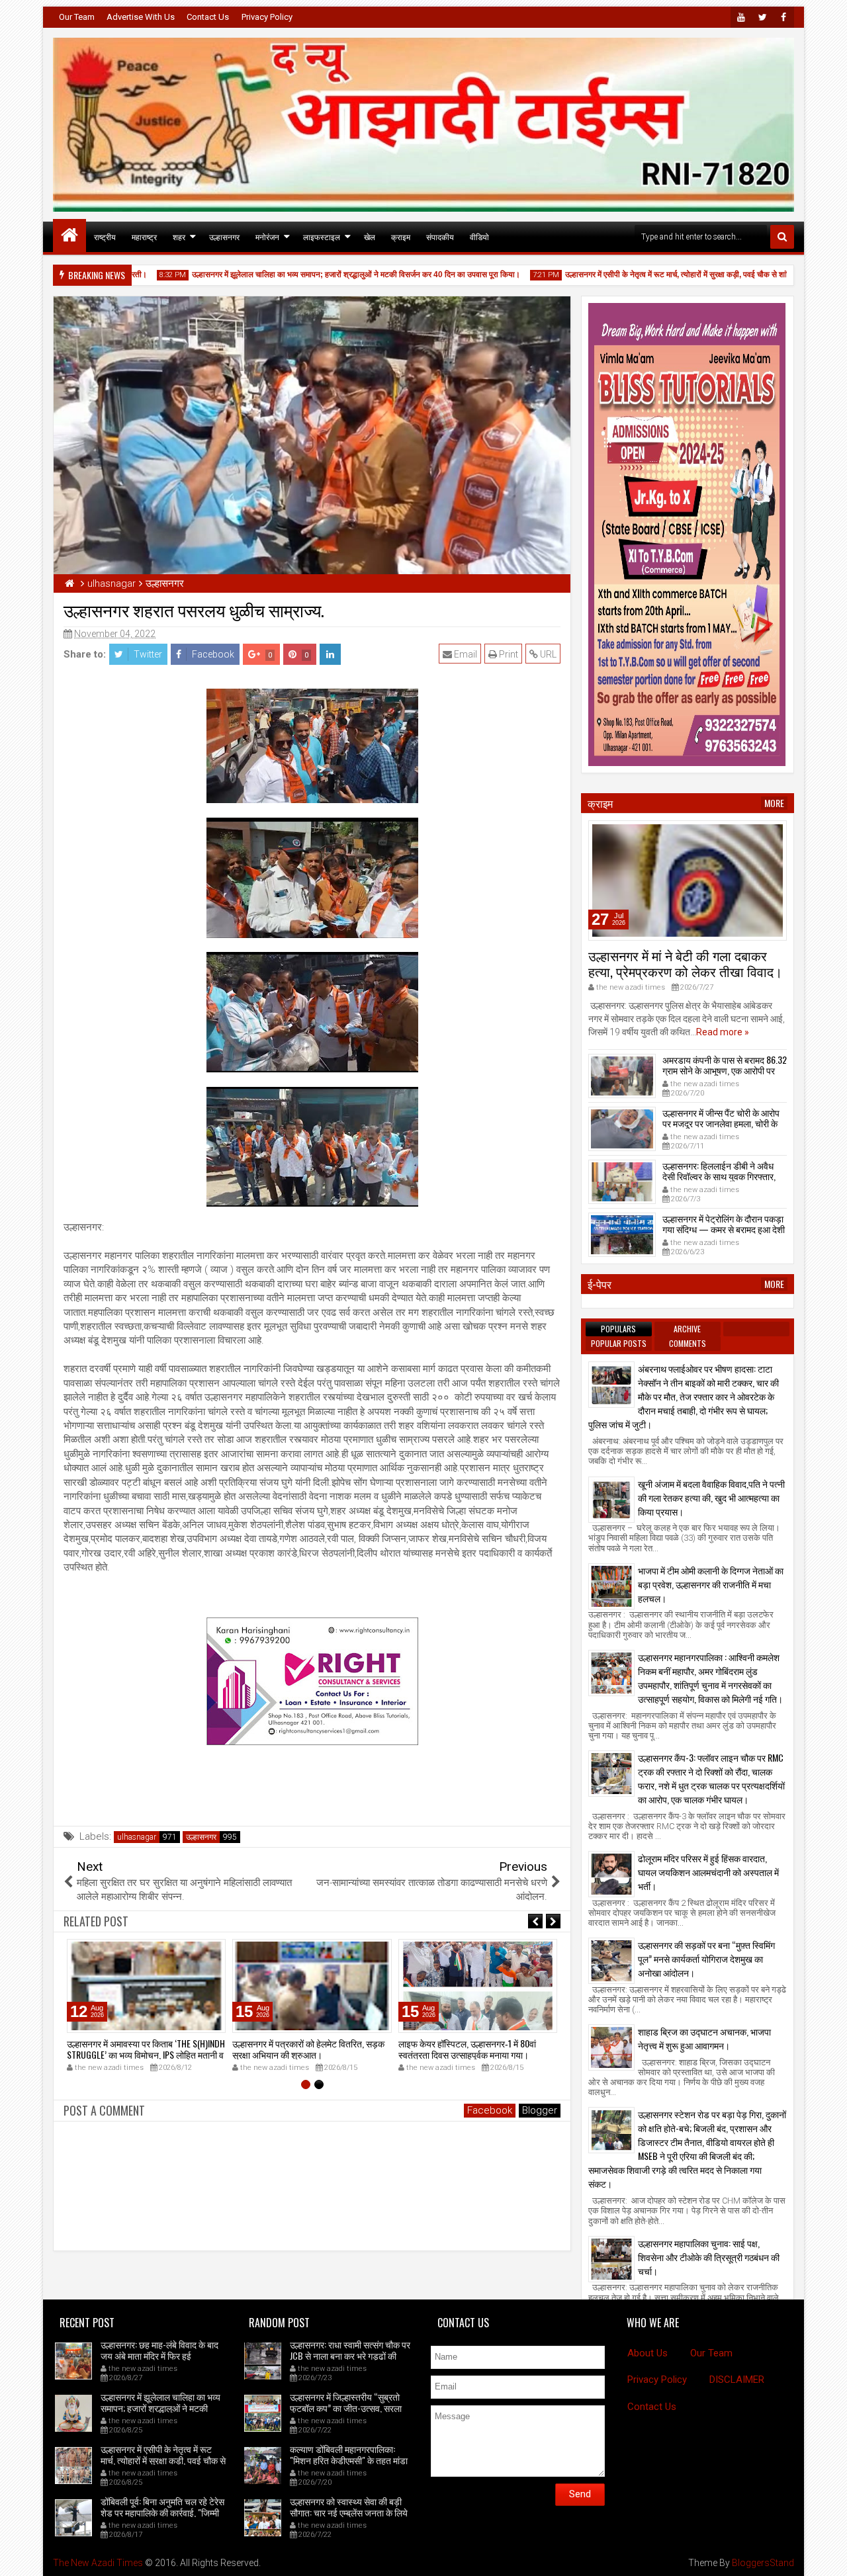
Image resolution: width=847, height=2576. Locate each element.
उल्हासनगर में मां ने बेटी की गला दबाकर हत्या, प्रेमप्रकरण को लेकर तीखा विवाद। (685, 963)
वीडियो (479, 236)
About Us (647, 2353)
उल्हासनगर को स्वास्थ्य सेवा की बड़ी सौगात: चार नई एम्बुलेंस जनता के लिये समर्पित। (349, 2512)
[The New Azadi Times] (69, 236)
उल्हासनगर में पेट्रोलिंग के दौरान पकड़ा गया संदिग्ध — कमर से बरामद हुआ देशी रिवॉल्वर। (724, 1229)
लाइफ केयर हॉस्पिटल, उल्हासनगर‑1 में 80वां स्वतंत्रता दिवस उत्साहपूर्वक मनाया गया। (467, 2049)
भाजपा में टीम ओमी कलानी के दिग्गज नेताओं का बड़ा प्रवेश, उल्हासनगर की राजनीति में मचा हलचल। (711, 1584)
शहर (179, 236)
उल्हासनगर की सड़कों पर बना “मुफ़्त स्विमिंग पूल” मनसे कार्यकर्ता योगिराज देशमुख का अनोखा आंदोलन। (706, 1958)
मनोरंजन (267, 236)
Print (508, 654)
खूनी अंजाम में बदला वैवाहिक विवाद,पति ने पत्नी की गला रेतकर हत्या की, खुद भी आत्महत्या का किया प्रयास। (711, 1497)
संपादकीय (440, 236)
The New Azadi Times (98, 2563)
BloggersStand (763, 2563)
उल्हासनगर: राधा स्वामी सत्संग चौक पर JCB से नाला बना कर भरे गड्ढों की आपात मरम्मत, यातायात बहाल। (350, 2355)
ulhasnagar (137, 1837)
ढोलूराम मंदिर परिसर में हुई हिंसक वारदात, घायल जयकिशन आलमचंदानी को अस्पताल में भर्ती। (708, 1872)
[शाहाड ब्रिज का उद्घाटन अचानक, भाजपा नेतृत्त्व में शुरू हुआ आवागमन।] (611, 2047)
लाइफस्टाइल (322, 236)
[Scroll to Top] (827, 2556)
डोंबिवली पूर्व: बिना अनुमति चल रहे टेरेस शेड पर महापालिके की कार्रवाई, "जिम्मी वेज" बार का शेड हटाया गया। (162, 2512)
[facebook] (783, 17)
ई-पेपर (600, 1284)
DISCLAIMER (737, 2380)
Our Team (77, 17)
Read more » (723, 1032)
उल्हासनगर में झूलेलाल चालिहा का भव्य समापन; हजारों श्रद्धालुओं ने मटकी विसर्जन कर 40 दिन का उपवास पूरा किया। (324, 275)
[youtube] (741, 17)
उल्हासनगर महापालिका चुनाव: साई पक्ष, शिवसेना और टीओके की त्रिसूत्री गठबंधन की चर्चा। (709, 2257)
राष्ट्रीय (105, 236)
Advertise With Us (141, 17)
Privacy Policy (267, 17)
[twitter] (762, 17)
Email (465, 654)
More (774, 803)
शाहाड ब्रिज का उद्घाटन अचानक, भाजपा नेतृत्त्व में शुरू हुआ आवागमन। (704, 2038)
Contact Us (208, 17)
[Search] (782, 237)
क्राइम (401, 236)
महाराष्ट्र (144, 236)
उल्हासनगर (224, 236)
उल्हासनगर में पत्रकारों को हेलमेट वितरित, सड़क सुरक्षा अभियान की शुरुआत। (308, 2049)
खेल (370, 236)
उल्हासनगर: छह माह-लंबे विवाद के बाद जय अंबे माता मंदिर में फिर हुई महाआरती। (159, 2355)
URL (547, 654)
